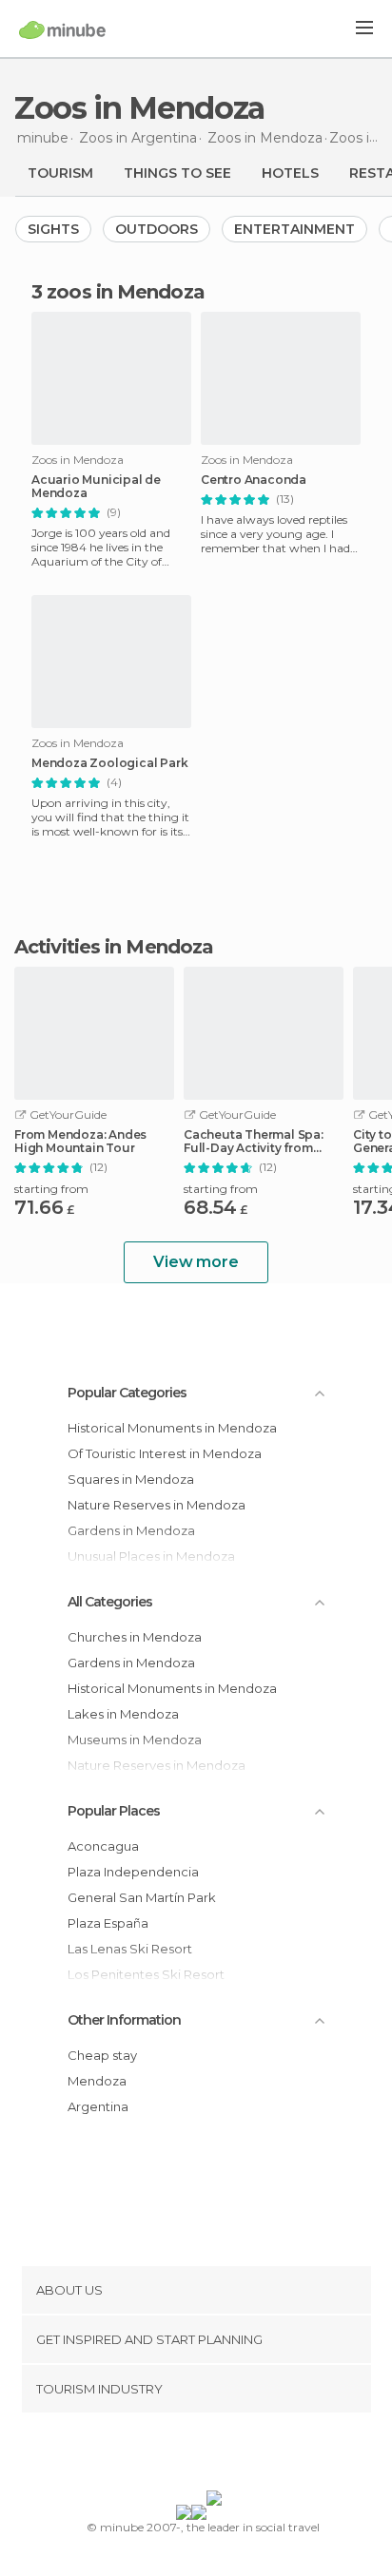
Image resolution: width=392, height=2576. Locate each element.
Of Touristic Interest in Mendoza (165, 1453)
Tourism (60, 173)
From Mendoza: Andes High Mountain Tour (80, 1142)
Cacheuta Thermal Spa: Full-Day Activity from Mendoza (254, 1142)
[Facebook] (167, 2455)
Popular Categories (127, 1393)
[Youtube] (241, 2455)
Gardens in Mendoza (131, 1663)
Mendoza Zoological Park (109, 763)
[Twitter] (191, 2455)
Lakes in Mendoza (123, 1714)
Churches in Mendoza (135, 1637)
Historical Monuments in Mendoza (172, 1428)
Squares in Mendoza (131, 1479)
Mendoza (97, 2081)
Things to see (177, 173)
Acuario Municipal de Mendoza (96, 487)
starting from (51, 1189)
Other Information (124, 2020)
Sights (53, 229)
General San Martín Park (142, 1897)
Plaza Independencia (133, 1872)
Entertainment (294, 229)
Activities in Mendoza (114, 947)
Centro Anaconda (254, 480)
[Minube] (62, 29)
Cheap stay (102, 2055)
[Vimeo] (216, 2455)
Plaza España (108, 1923)
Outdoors (157, 229)
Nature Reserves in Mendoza (157, 1505)
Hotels (290, 173)
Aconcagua (103, 1846)
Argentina (98, 2106)
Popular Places (114, 1811)
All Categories (110, 1602)
